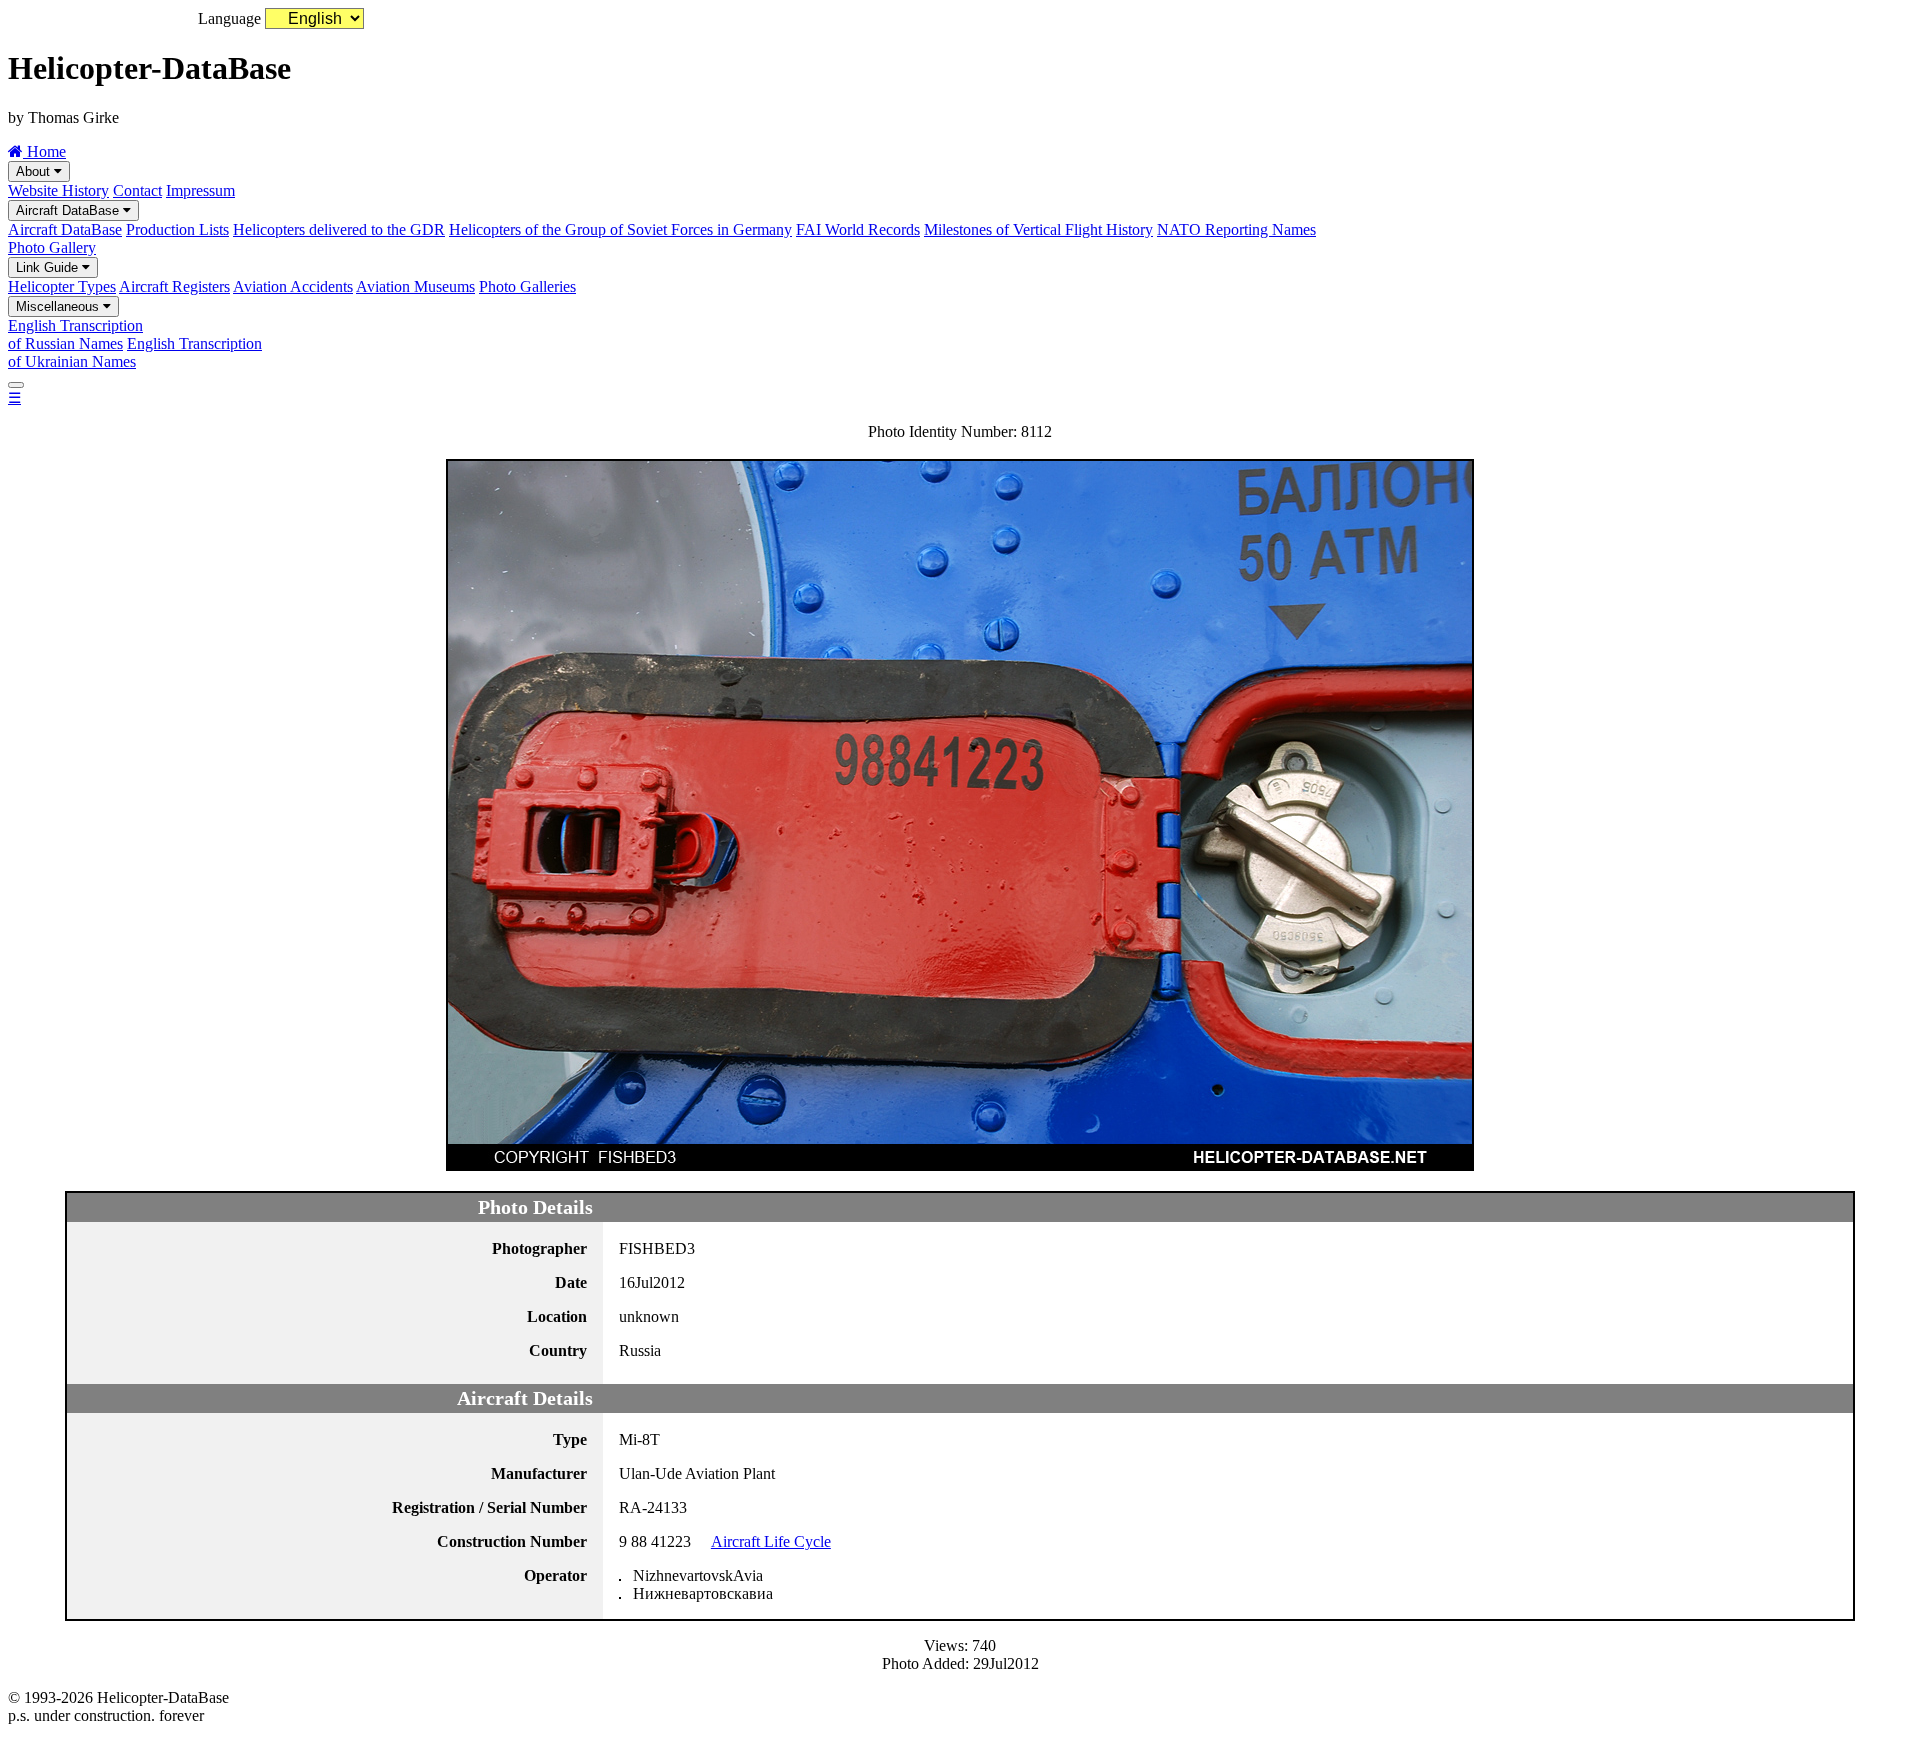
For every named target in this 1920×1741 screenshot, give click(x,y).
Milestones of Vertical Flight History (1038, 229)
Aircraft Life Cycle (771, 1541)
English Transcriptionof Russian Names (75, 334)
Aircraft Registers (174, 286)
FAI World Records (858, 229)
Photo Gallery (52, 247)
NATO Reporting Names (1236, 229)
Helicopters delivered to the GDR (339, 229)
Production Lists (177, 229)
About (35, 171)
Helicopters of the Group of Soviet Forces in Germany (620, 229)
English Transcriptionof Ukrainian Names (135, 352)
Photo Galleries (527, 286)
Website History (58, 190)
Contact (137, 190)
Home (44, 151)
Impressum (200, 190)
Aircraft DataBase (69, 210)
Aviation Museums (415, 286)
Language (229, 18)
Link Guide (49, 267)
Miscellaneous (59, 306)
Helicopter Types (62, 286)
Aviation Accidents (293, 286)
